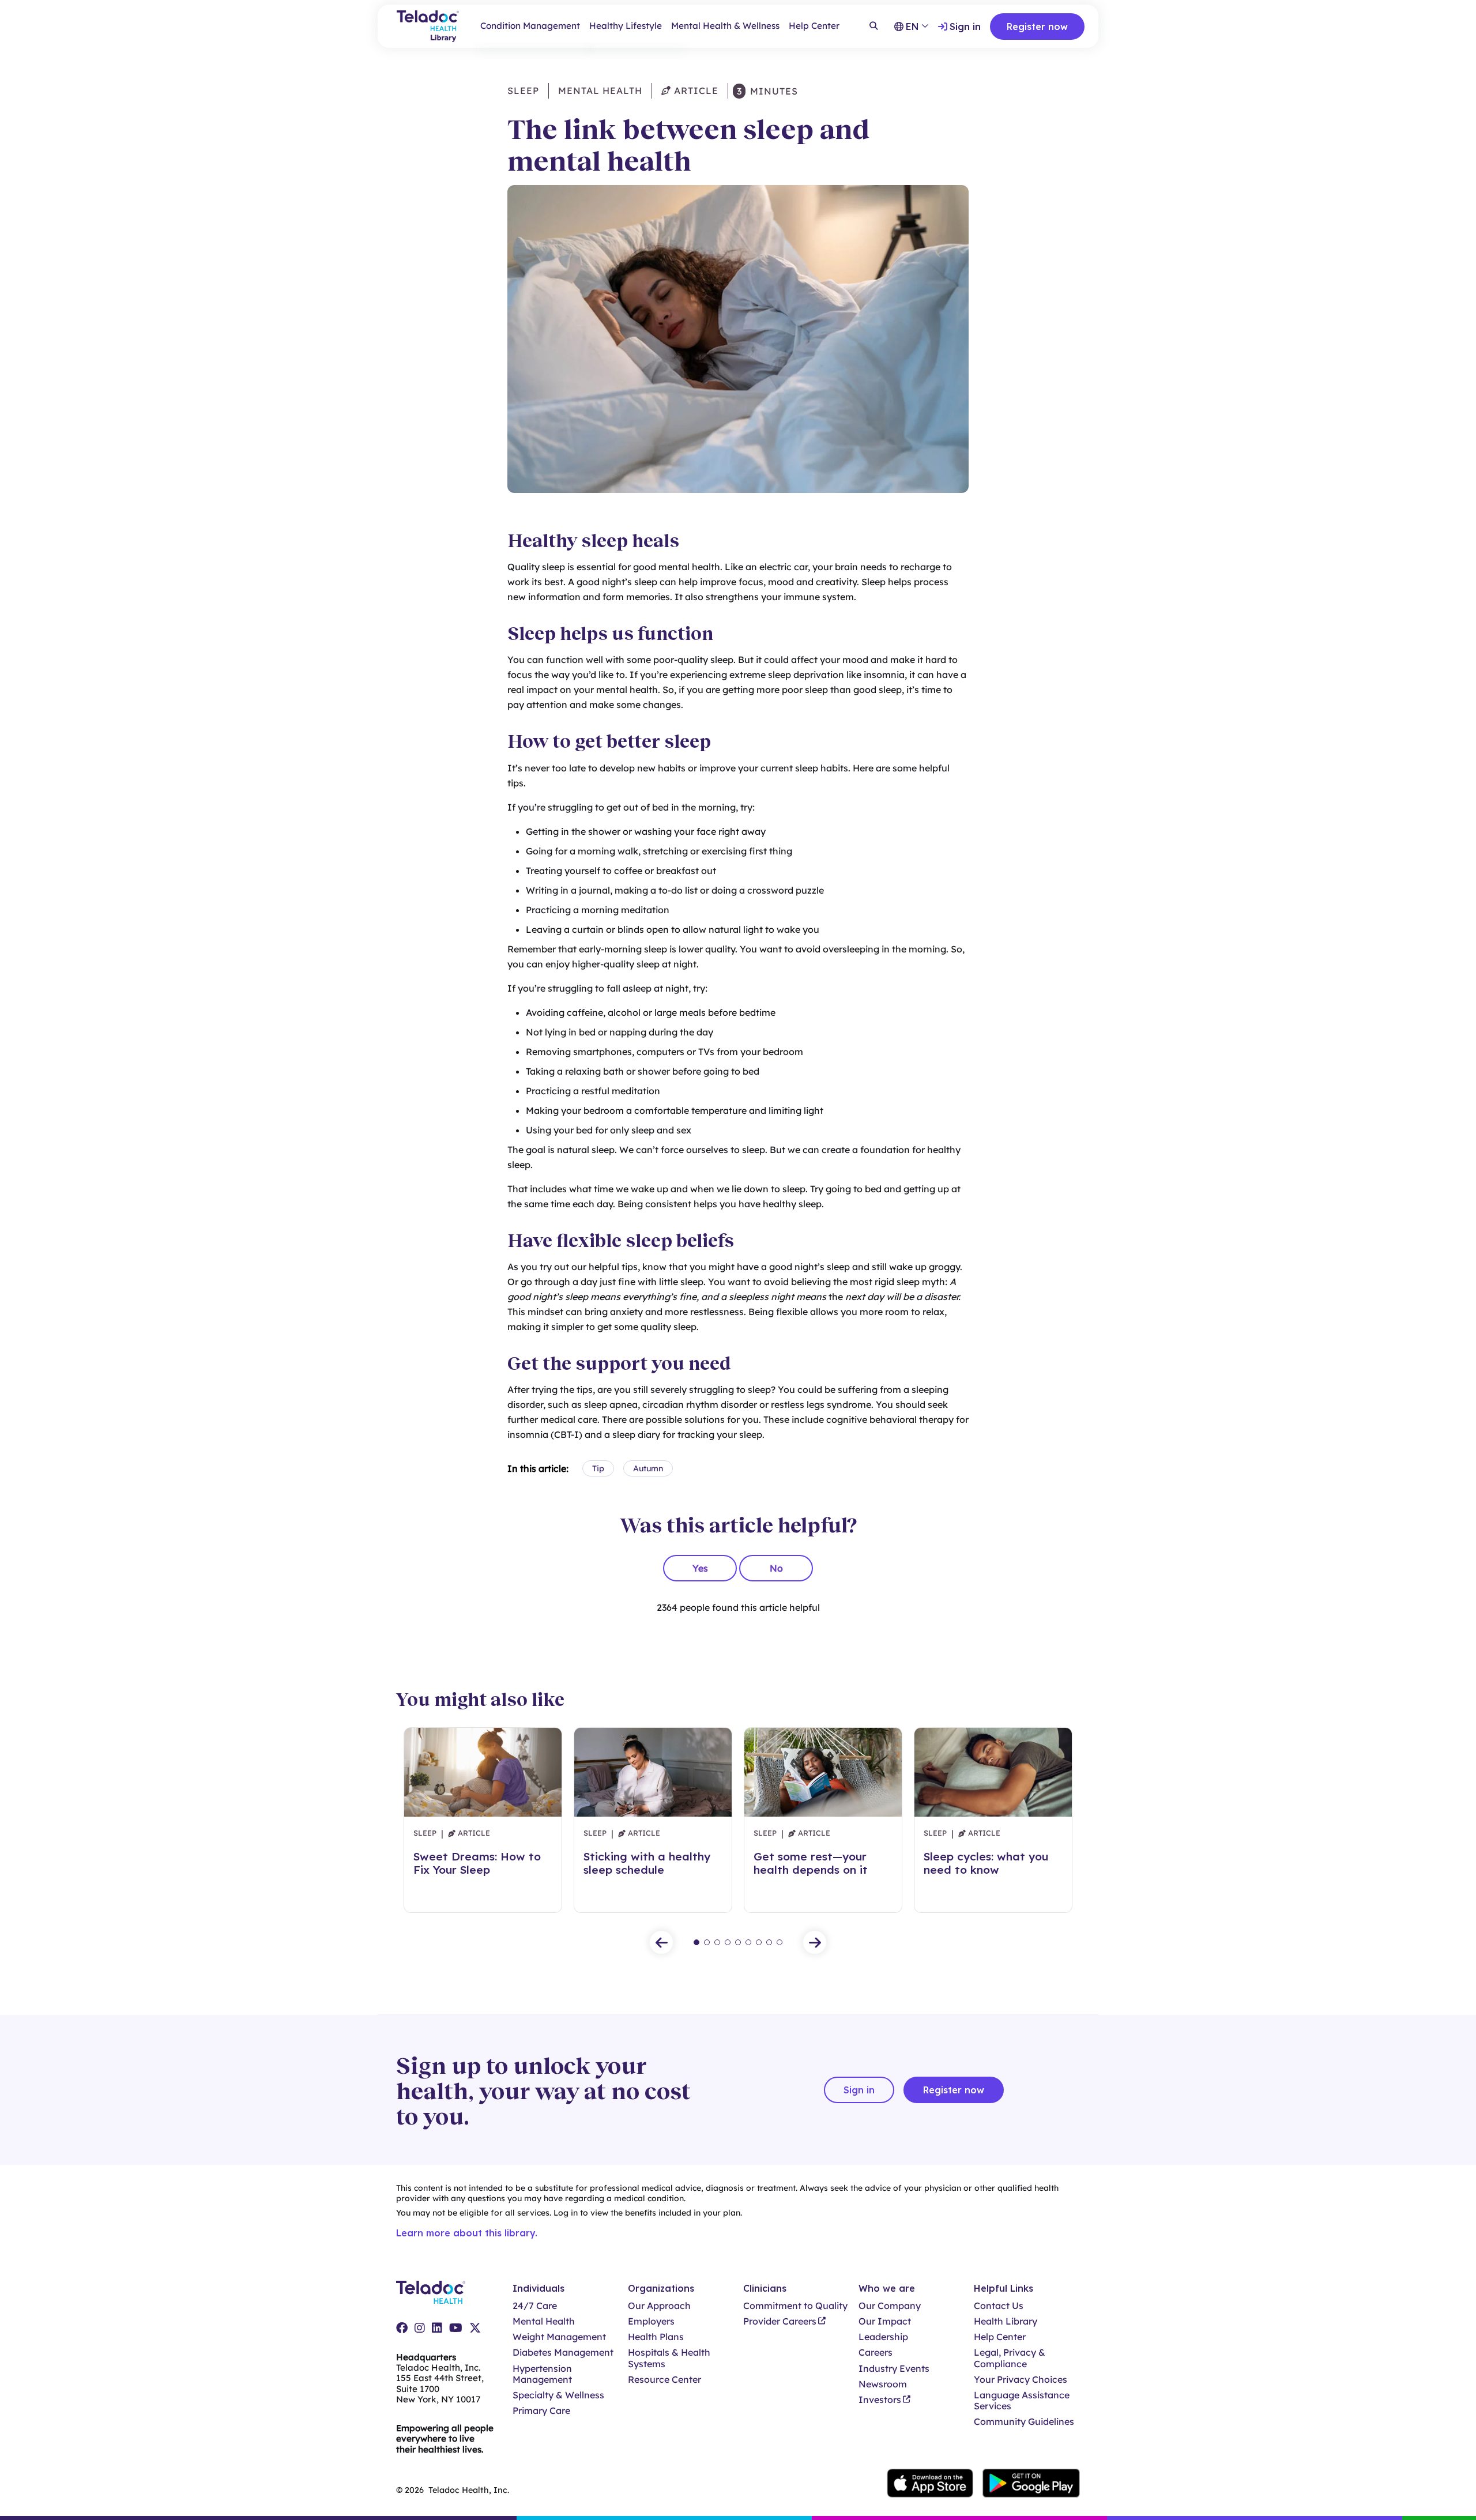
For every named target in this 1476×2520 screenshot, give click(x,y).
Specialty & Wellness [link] (558, 2395)
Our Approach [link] (659, 2306)
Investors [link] (880, 2400)
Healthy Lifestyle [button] (626, 26)
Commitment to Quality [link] (795, 2306)
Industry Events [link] (894, 2369)
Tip (598, 1468)
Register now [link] (1037, 27)
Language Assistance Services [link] (1022, 2401)
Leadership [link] (883, 2337)
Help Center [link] (814, 26)
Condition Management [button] (530, 26)
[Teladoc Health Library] (428, 26)
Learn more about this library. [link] (467, 2233)
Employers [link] (651, 2321)
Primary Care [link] (541, 2411)
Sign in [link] (965, 27)
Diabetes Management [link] (563, 2353)
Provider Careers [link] (780, 2321)
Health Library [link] (1006, 2321)
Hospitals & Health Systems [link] (669, 2358)
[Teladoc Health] (431, 2292)
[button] (661, 1942)
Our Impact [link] (885, 2321)
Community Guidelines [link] (1024, 2422)
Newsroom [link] (883, 2384)
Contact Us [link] (999, 2306)
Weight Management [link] (559, 2337)
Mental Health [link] (544, 2321)
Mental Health (600, 91)
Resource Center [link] (664, 2380)
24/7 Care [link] (535, 2306)
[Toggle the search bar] (873, 27)
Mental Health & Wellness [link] (725, 26)
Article (695, 91)
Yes (700, 1568)
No (776, 1568)
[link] (402, 2328)
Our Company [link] (890, 2306)
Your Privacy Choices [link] (1021, 2380)
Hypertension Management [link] (542, 2374)
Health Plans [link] (656, 2337)
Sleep (523, 91)
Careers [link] (876, 2353)
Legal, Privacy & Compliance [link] (1010, 2358)
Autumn (648, 1468)
